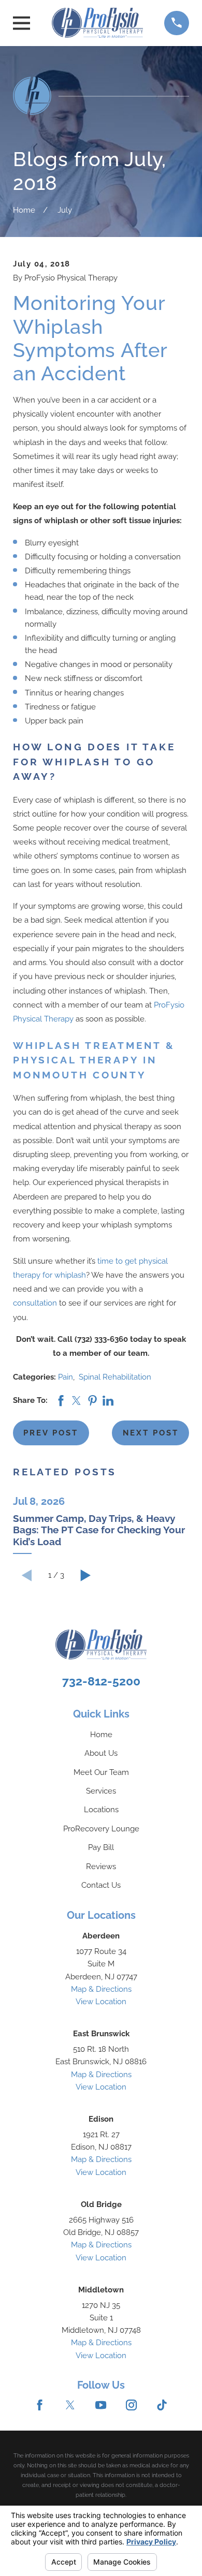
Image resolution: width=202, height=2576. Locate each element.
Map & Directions (101, 1989)
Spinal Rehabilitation (115, 1377)
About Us (101, 1753)
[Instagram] (131, 2405)
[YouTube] (101, 2405)
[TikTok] (162, 2405)
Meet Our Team (101, 1772)
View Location (101, 2002)
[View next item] (86, 1575)
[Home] (97, 23)
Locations (101, 1810)
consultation (35, 1303)
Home (101, 1735)
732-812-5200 (101, 1681)
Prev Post (51, 1433)
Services (101, 1791)
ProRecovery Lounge (101, 1829)
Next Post (151, 1433)
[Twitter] (70, 2405)
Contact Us (101, 1885)
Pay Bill (101, 1847)
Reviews (101, 1867)
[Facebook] (40, 2405)
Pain (66, 1377)
